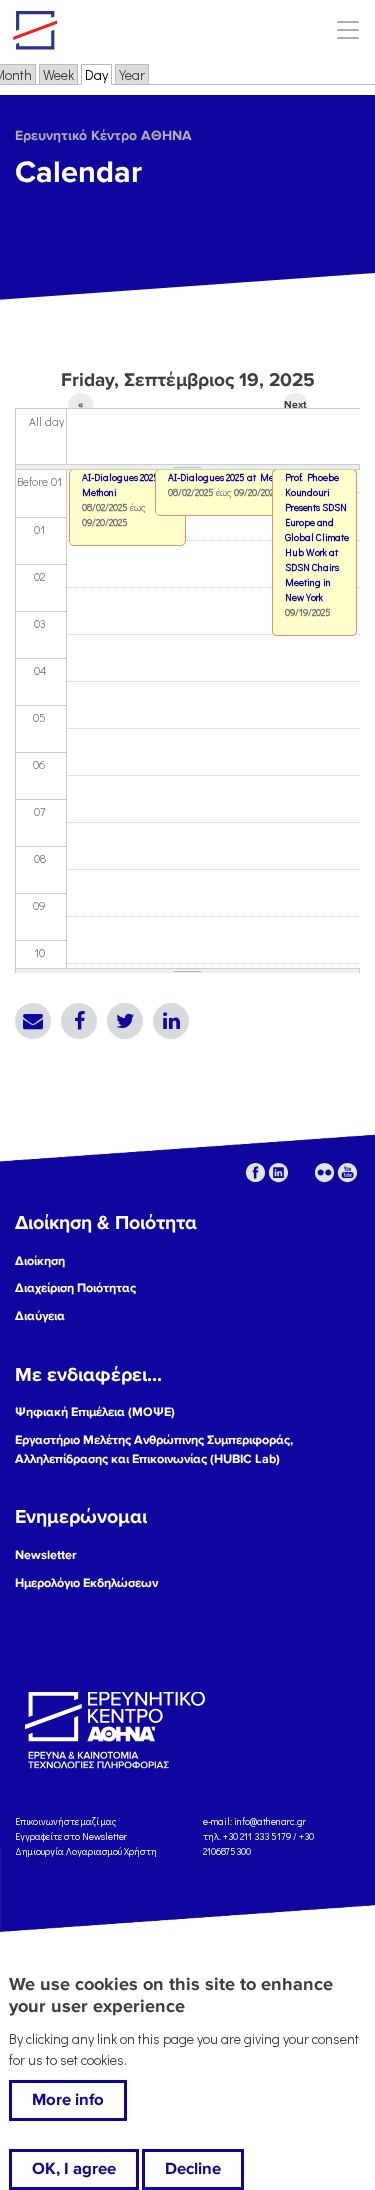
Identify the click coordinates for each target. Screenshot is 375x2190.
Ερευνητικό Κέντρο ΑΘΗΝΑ (103, 135)
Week (58, 74)
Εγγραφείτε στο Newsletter (72, 1836)
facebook (255, 1172)
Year (132, 74)
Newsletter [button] (46, 1555)
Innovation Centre (123, 30)
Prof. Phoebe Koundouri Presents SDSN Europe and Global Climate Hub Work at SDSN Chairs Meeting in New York (317, 537)
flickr (324, 1172)
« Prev (80, 408)
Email (33, 1021)
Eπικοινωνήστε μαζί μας (65, 1821)
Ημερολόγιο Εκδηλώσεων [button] (86, 1583)
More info (68, 2100)
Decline (193, 2169)
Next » (295, 408)
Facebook (79, 1021)
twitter (301, 1172)
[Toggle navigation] (347, 29)
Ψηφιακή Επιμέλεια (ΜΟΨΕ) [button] (95, 1412)
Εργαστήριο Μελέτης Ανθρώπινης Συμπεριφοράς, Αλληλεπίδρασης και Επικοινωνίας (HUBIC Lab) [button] (154, 1449)
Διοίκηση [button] (40, 1261)
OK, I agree (74, 2169)
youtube (347, 1172)
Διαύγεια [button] (40, 1316)
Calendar (78, 172)
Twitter (125, 1021)
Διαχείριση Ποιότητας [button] (75, 1288)
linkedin (278, 1172)
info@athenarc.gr (270, 1821)
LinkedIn (171, 1021)
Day (98, 74)
